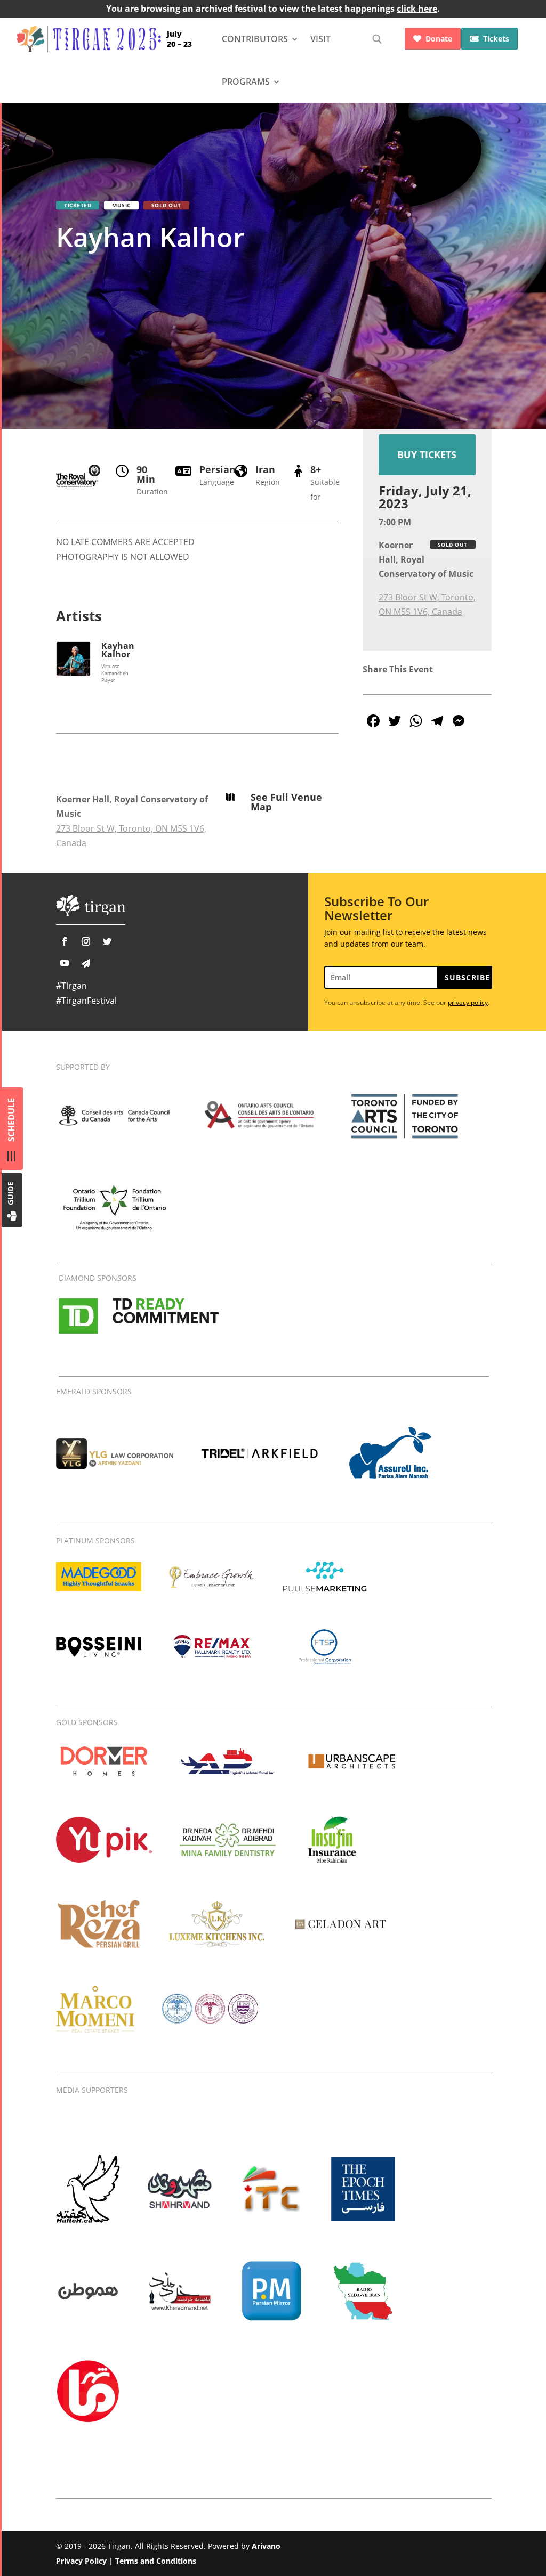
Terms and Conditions (156, 2561)
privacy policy (468, 1002)
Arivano (266, 2546)
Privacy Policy (81, 2561)
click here (417, 9)
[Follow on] (86, 963)
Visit (320, 39)
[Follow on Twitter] (107, 941)
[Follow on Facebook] (65, 941)
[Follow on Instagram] (86, 941)
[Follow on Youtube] (65, 963)
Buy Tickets (427, 454)
